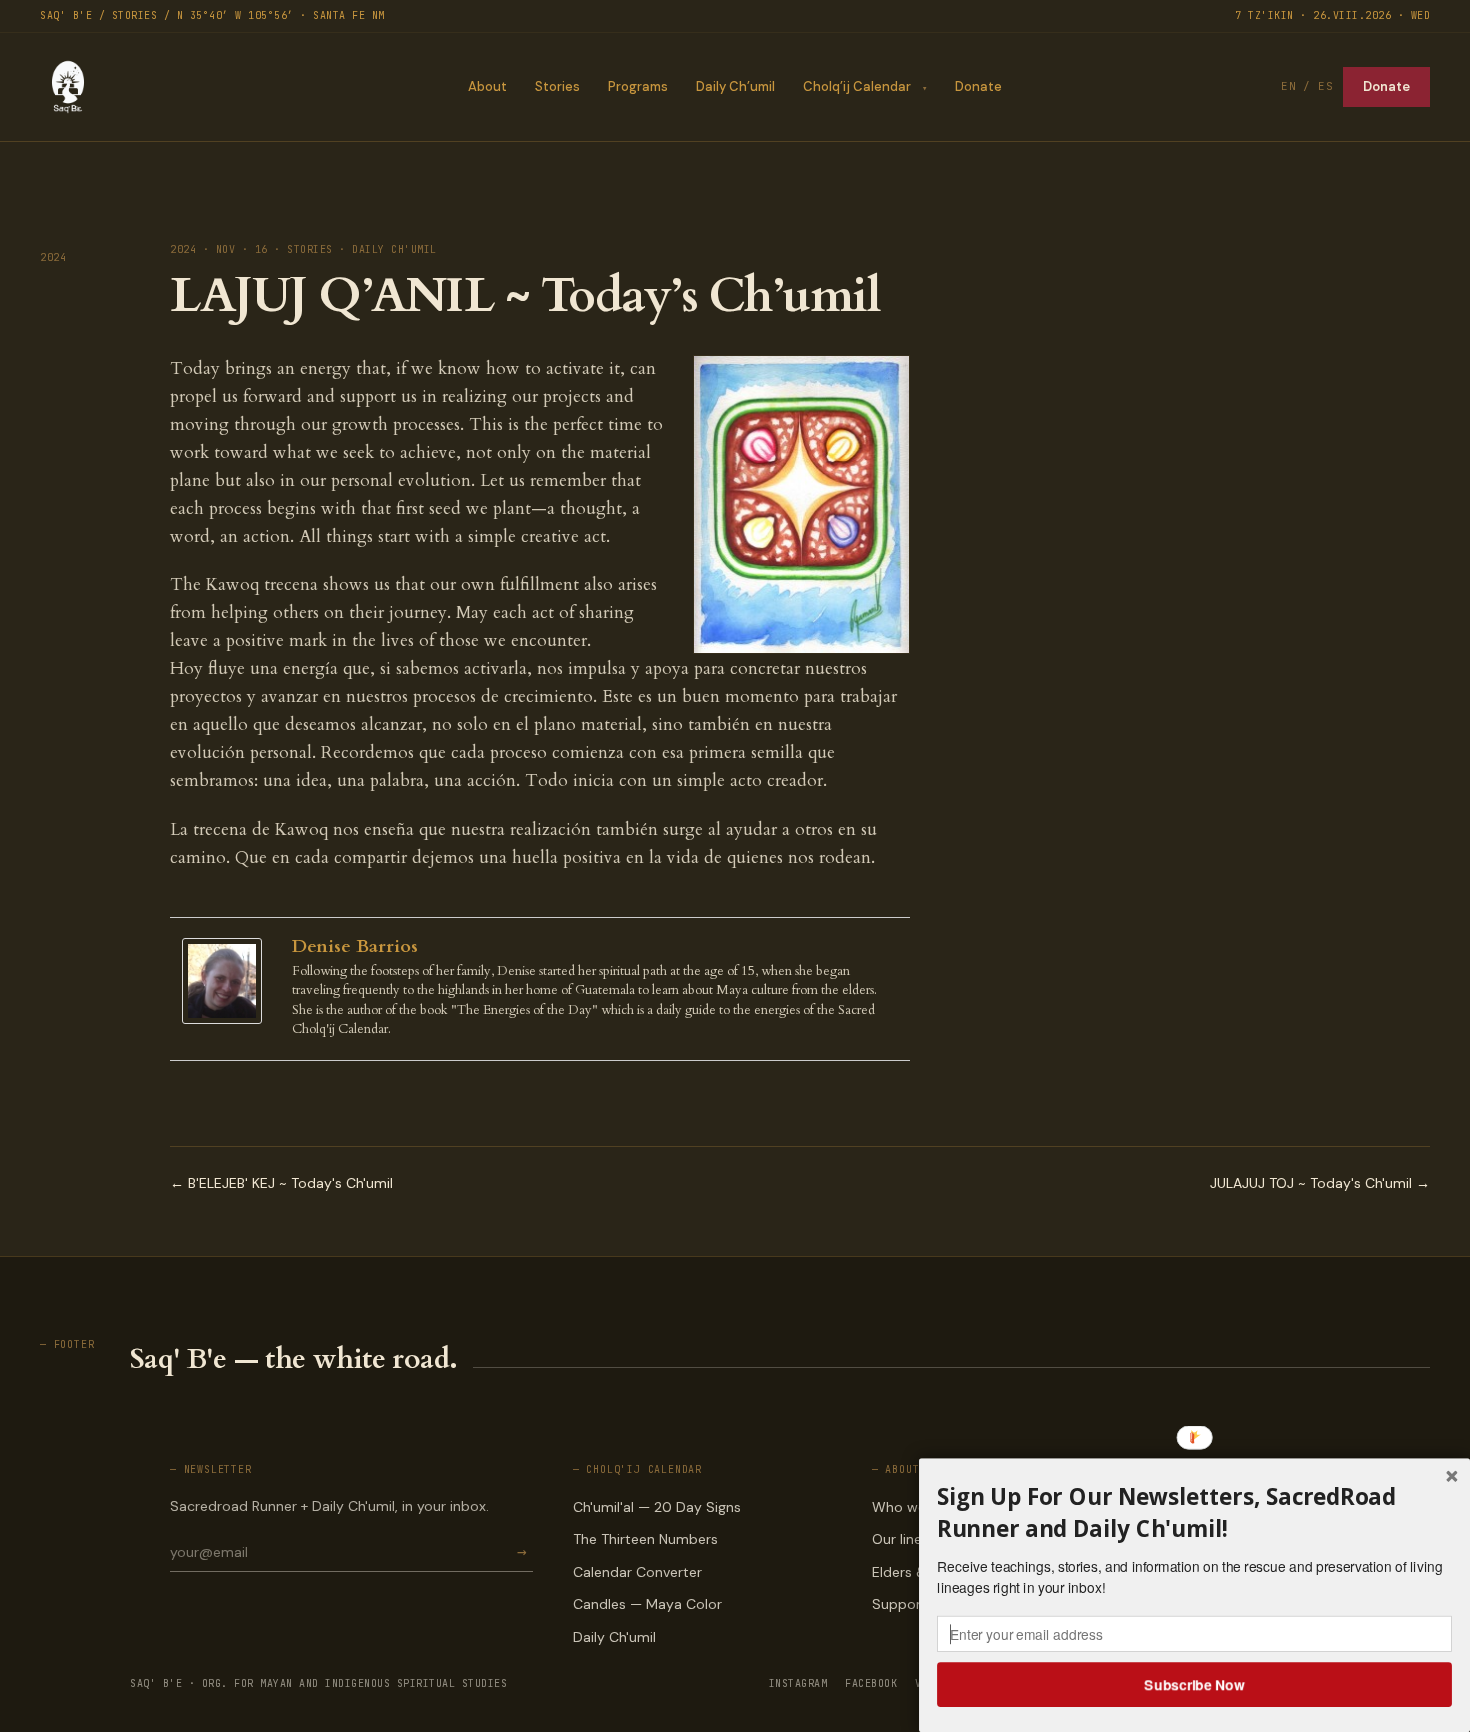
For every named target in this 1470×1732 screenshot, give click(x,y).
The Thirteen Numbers (645, 1539)
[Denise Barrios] (227, 981)
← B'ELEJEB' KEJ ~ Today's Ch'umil (281, 1183)
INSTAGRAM (798, 1683)
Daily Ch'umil (614, 1637)
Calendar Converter (637, 1572)
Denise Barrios (355, 946)
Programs (638, 86)
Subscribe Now (1195, 1684)
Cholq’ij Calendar (857, 86)
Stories (557, 86)
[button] (1194, 1513)
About (487, 86)
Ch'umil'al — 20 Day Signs (657, 1507)
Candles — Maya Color (647, 1604)
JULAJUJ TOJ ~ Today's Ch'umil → (1320, 1183)
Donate (978, 86)
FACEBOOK (871, 1683)
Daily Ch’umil (735, 86)
